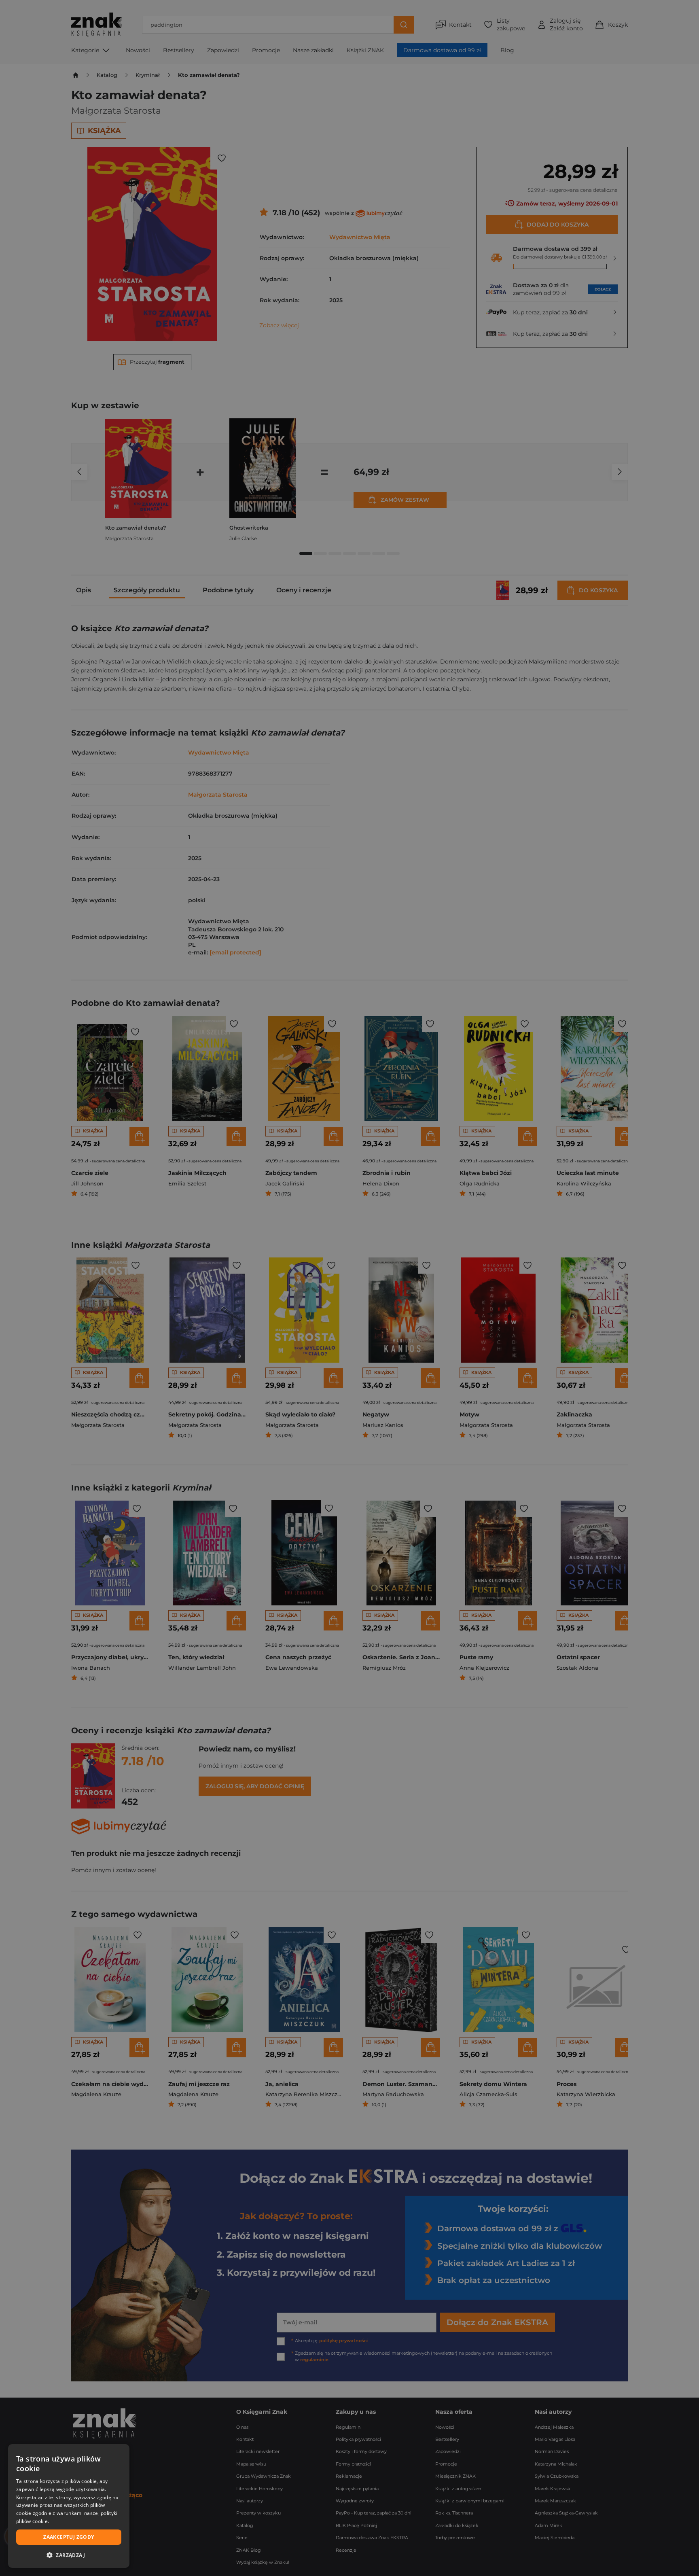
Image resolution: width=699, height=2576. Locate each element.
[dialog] (69, 2506)
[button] (69, 2555)
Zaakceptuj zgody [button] (69, 2537)
